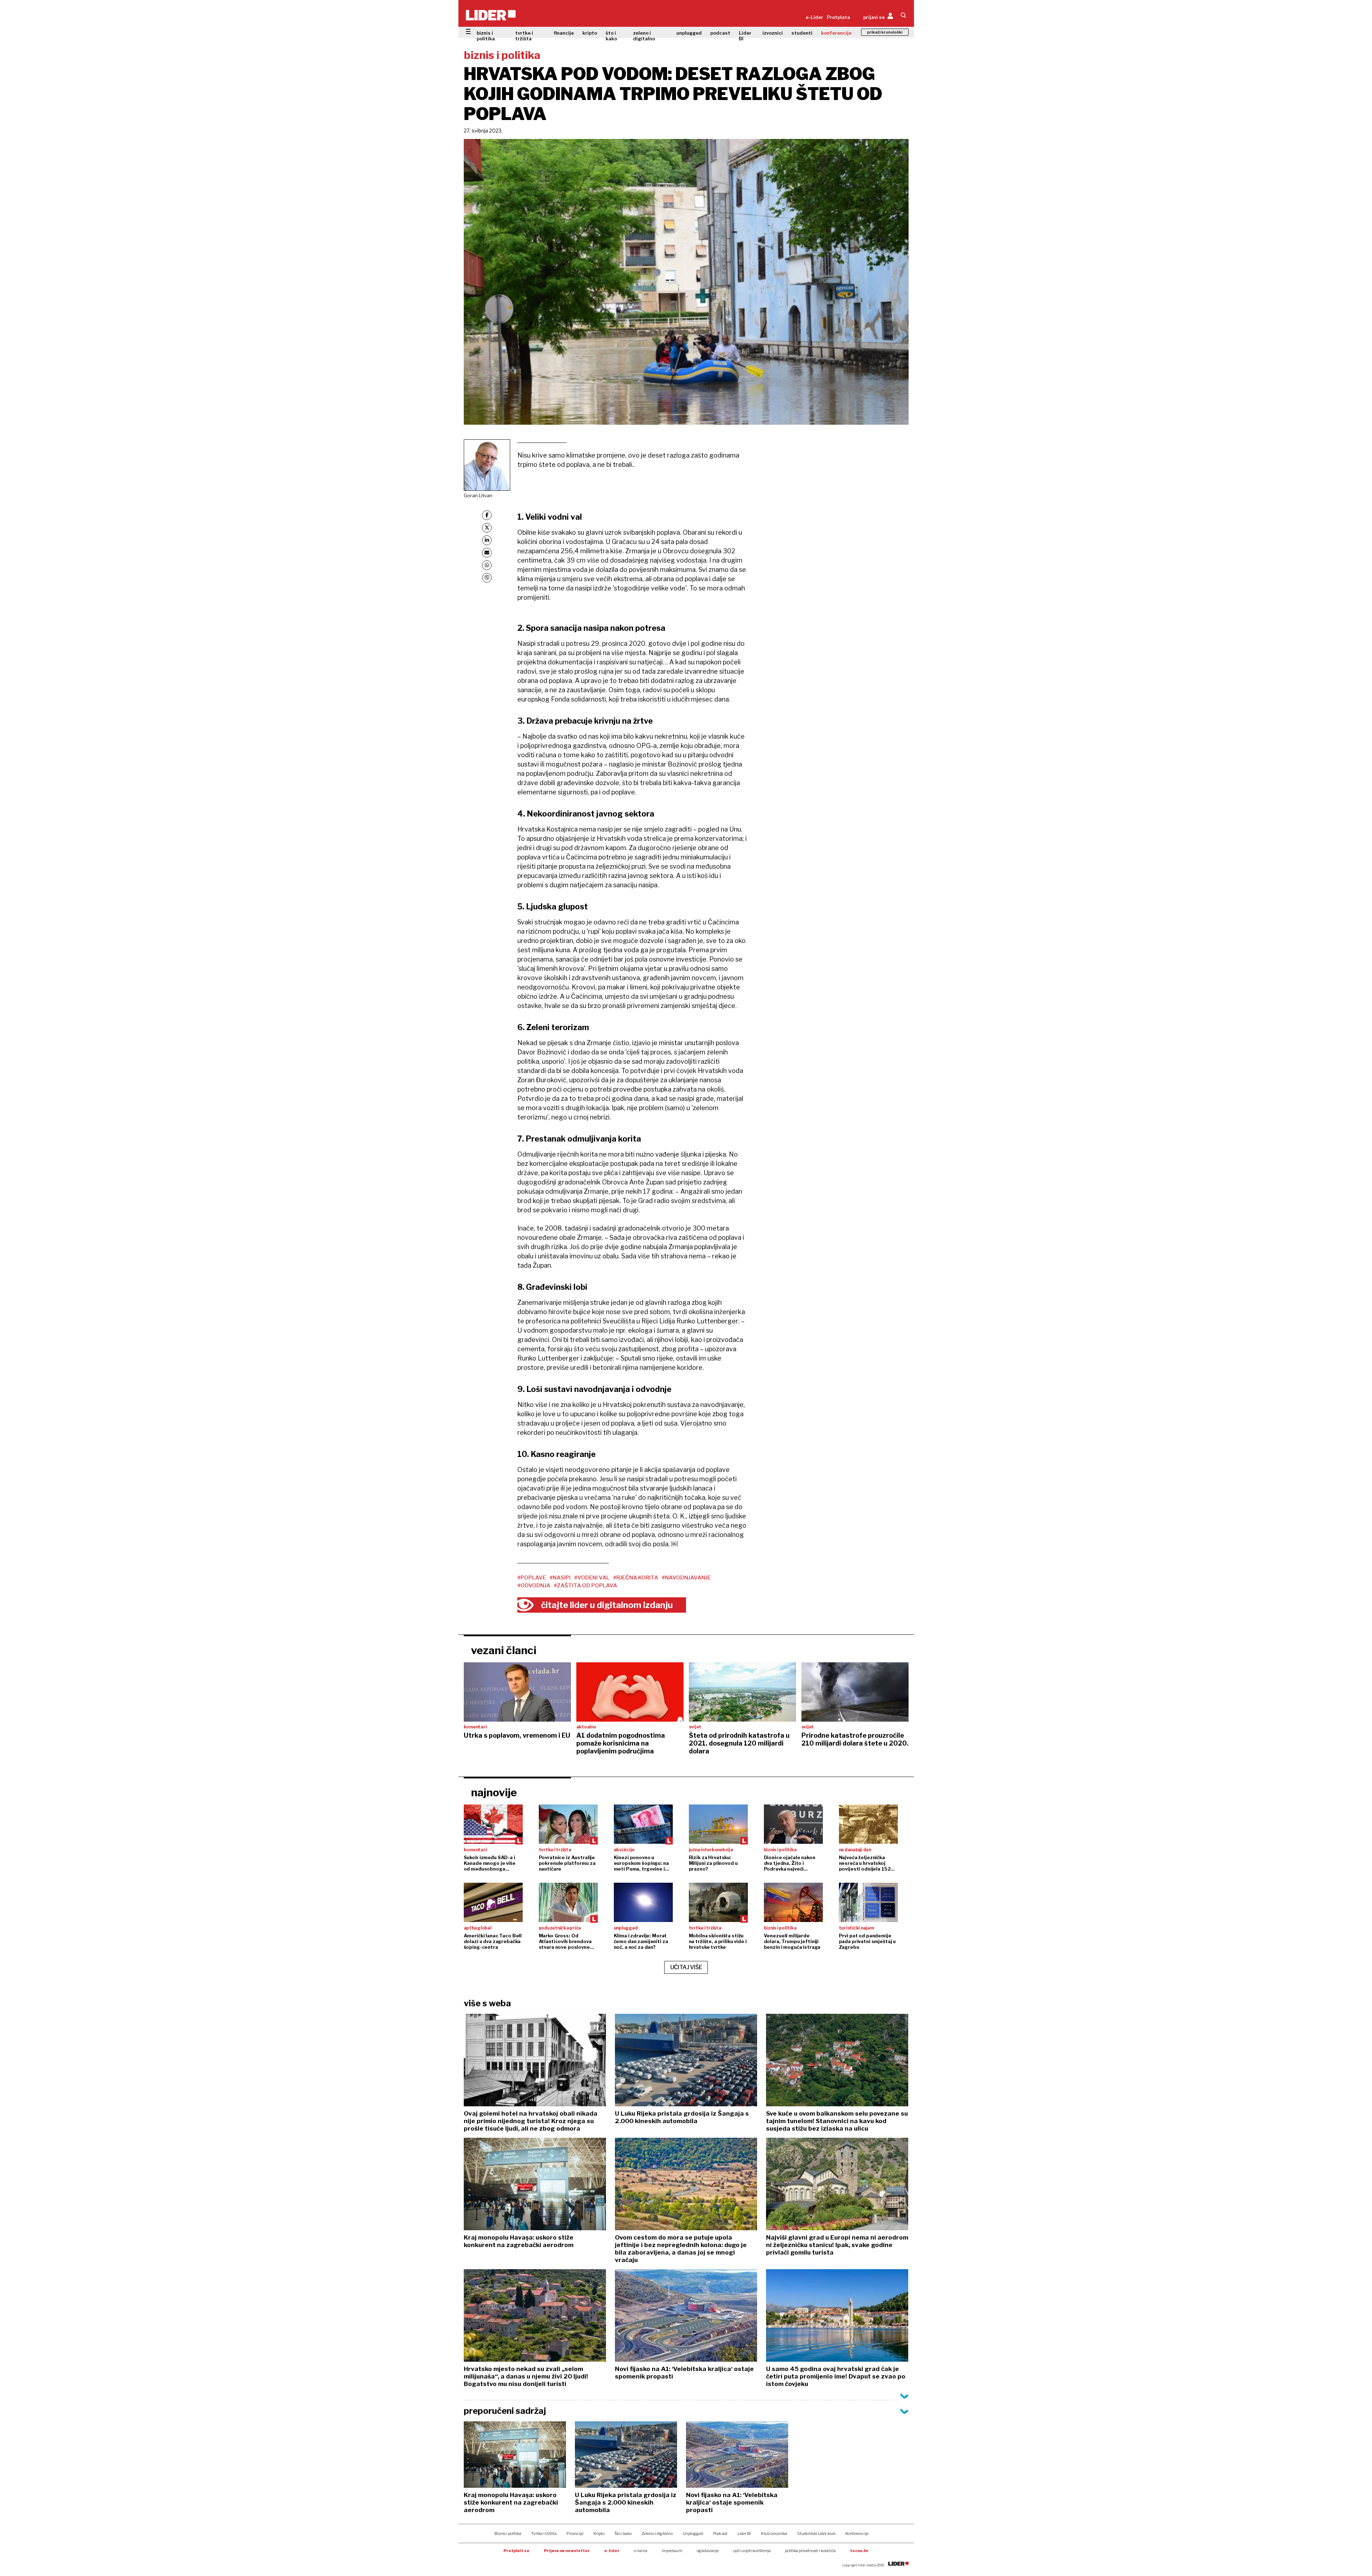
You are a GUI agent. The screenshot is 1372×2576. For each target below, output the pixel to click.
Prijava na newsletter (567, 2551)
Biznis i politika (508, 2533)
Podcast (720, 2533)
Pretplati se (516, 2551)
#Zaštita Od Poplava (585, 1586)
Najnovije (494, 1792)
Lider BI (745, 36)
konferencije (836, 33)
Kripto (599, 2533)
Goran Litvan (478, 495)
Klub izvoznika (774, 2533)
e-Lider (814, 17)
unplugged (689, 33)
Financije (575, 2533)
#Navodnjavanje (686, 1578)
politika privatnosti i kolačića (810, 2551)
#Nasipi (560, 1578)
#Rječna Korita (636, 1578)
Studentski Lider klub (816, 2533)
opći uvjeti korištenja (752, 2551)
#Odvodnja (534, 1586)
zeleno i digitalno (644, 36)
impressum (672, 2551)
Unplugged (693, 2533)
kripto (590, 33)
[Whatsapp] (487, 565)
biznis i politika (486, 36)
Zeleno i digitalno (657, 2533)
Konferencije (857, 2533)
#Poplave (532, 1578)
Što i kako (623, 2533)
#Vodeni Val (592, 1578)
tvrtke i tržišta (524, 36)
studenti (802, 33)
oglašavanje (708, 2551)
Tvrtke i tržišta (544, 2533)
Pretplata (838, 17)
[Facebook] (487, 515)
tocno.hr (859, 2551)
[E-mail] (487, 553)
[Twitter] (487, 528)
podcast (720, 33)
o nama (641, 2551)
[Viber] (487, 578)
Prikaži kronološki (885, 32)
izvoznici (773, 33)
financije (564, 33)
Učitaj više (686, 1967)
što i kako (611, 36)
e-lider (612, 2551)
